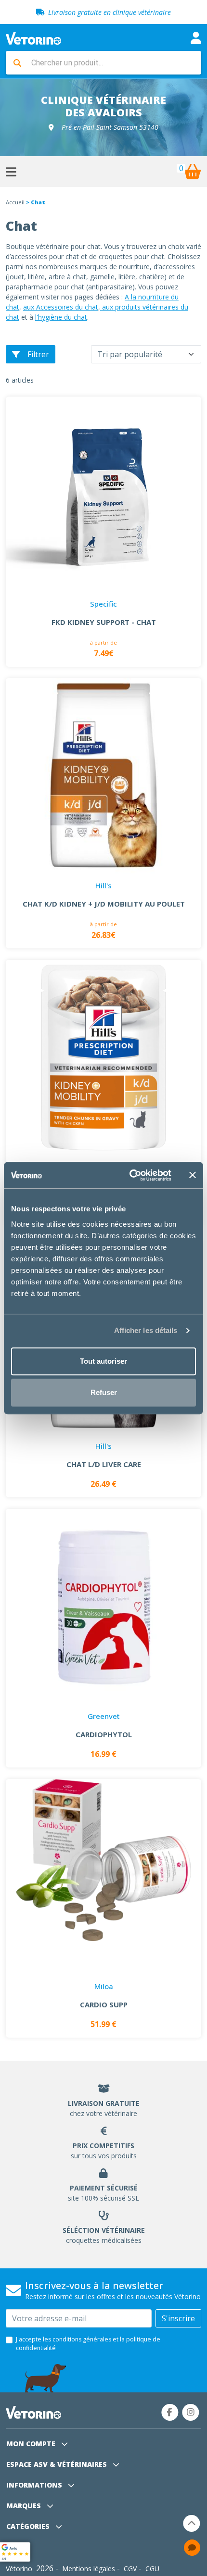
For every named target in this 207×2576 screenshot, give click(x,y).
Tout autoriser (103, 1361)
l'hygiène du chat (61, 317)
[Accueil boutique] (33, 37)
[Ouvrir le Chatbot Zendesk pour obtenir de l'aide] (192, 2548)
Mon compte (32, 2444)
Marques (25, 2506)
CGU (152, 2569)
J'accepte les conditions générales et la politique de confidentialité (88, 2344)
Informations (35, 2485)
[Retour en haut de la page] (192, 2523)
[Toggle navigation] (196, 38)
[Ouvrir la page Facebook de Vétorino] (170, 2412)
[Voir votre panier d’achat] (193, 172)
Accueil (15, 202)
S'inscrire (178, 2318)
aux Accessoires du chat (61, 307)
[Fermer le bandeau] (193, 1175)
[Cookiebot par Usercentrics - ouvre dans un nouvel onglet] (130, 1175)
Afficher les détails (146, 1330)
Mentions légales (89, 2569)
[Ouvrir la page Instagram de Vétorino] (191, 2412)
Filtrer (38, 354)
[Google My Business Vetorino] (15, 2551)
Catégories (29, 2526)
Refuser (104, 1392)
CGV (130, 2569)
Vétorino (19, 2569)
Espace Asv (57, 2464)
